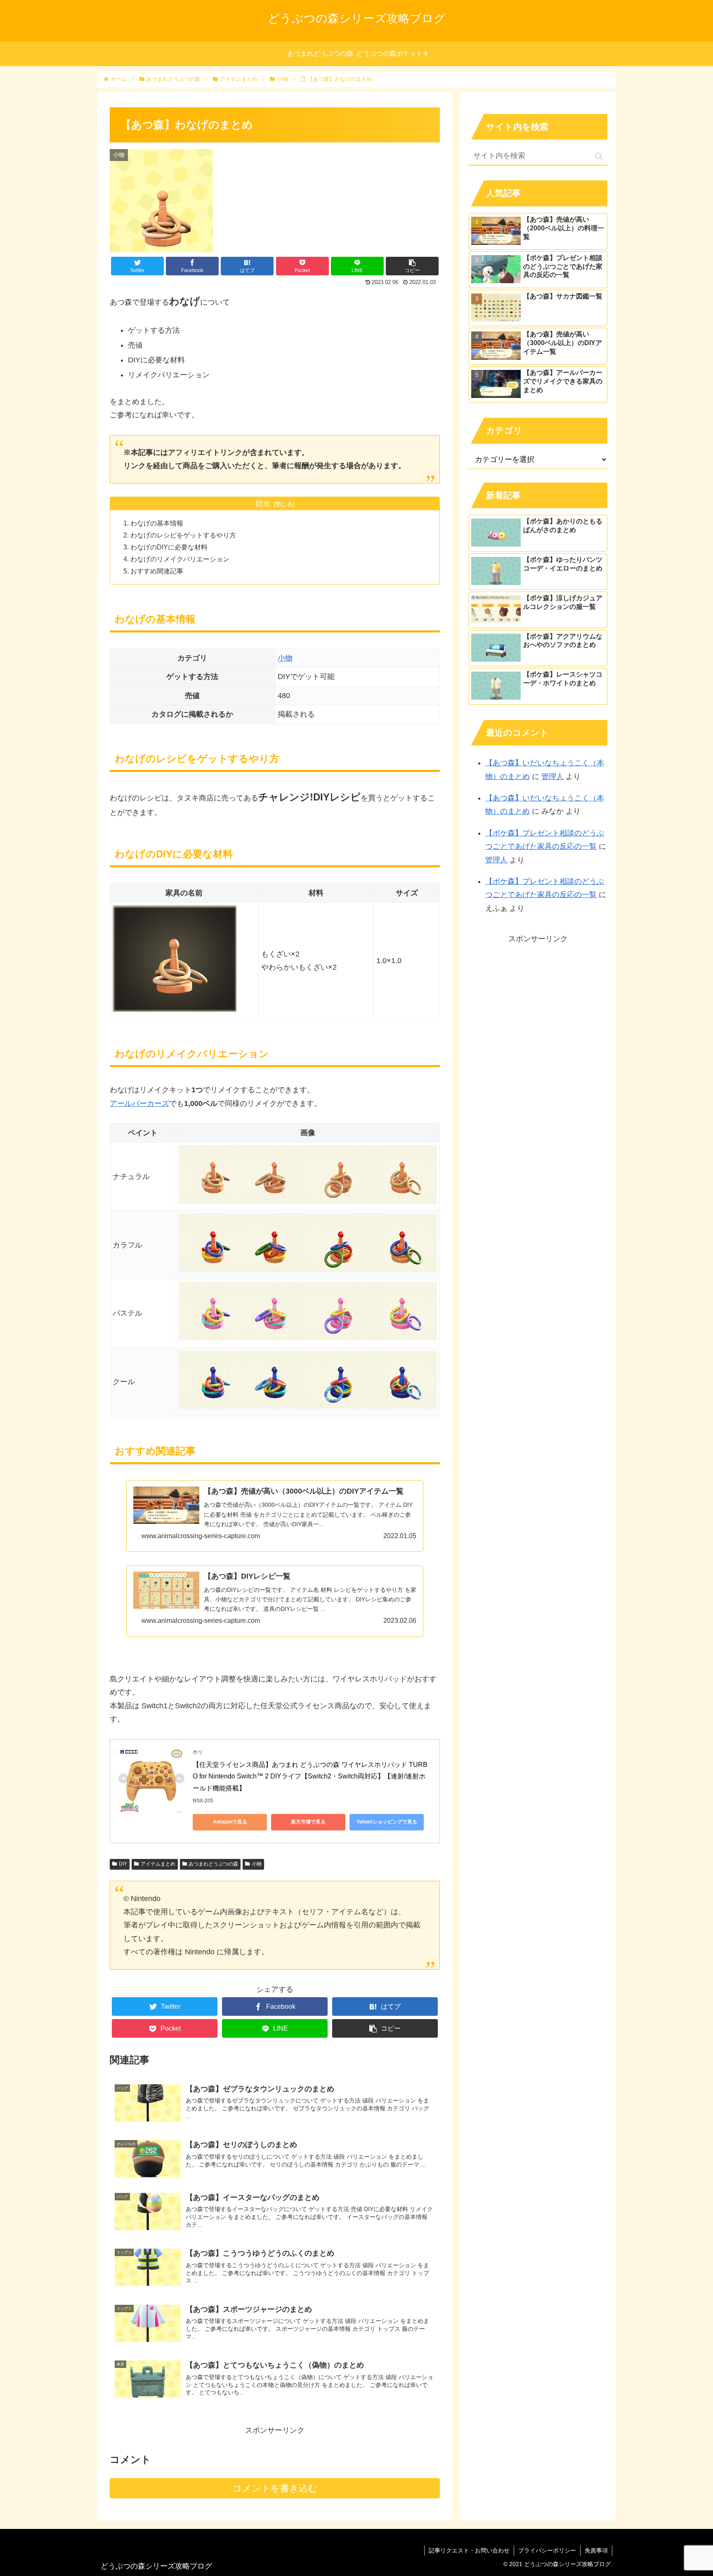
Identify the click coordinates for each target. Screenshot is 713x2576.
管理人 (552, 777)
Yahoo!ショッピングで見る (387, 1822)
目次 (263, 504)
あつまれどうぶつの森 (213, 1864)
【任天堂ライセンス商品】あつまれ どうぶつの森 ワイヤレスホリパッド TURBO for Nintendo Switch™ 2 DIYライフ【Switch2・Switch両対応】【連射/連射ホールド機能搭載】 (310, 1777)
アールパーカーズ (139, 1103)
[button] (599, 156)
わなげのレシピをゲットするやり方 (183, 535)
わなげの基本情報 (157, 523)
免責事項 (596, 2550)
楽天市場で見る (308, 1822)
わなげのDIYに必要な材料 (169, 547)
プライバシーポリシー (547, 2550)
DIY (123, 1864)
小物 (285, 658)
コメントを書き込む (275, 2488)
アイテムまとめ (158, 1864)
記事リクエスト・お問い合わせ (469, 2550)
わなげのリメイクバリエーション (180, 559)
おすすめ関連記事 (157, 571)
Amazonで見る (230, 1822)
